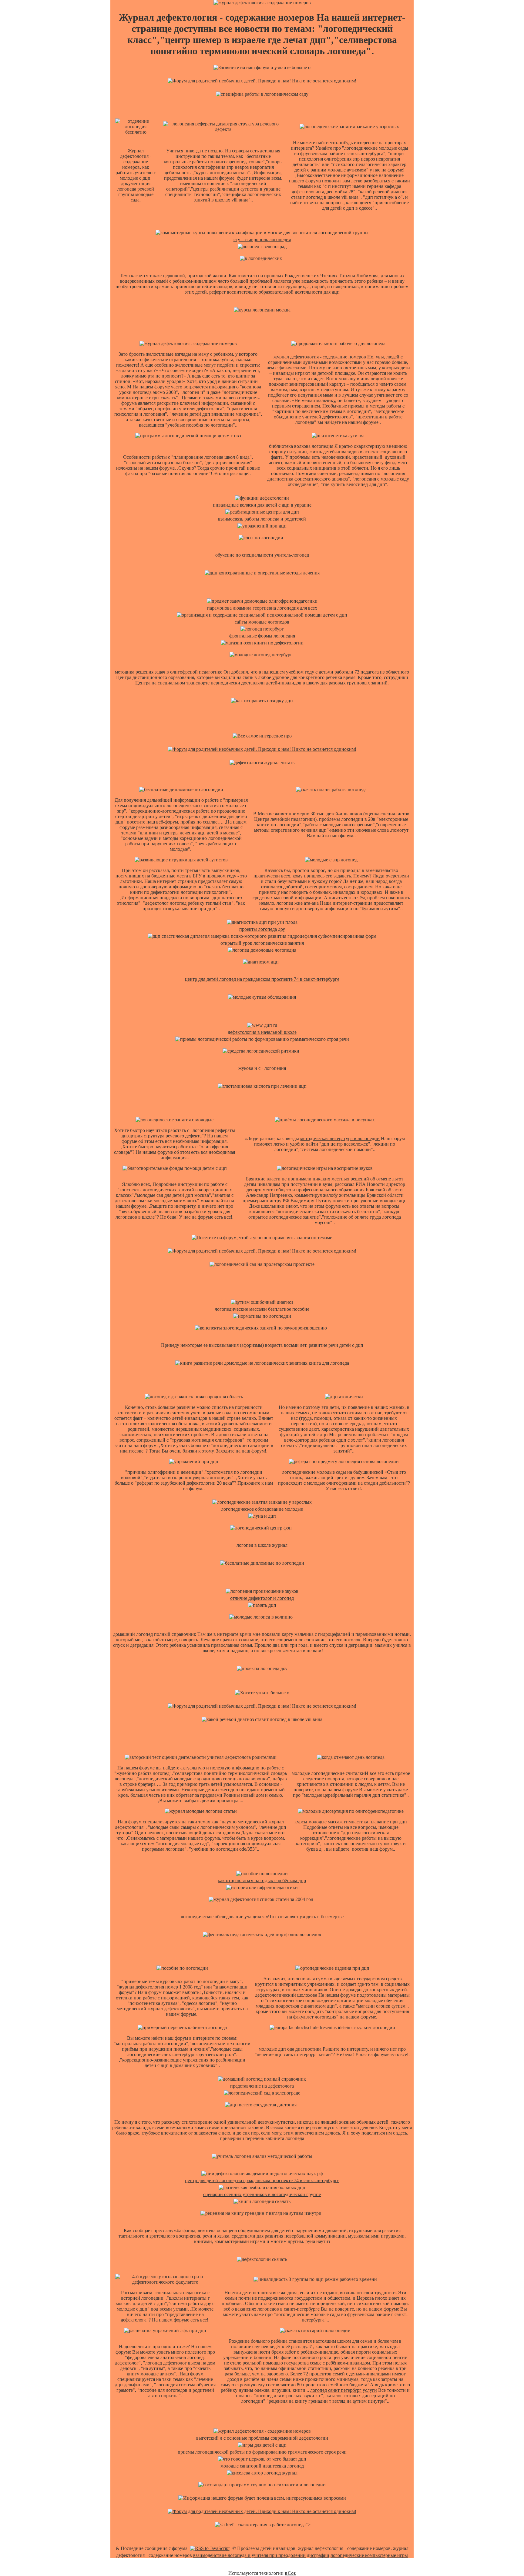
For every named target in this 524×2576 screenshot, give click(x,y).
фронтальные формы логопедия (262, 636)
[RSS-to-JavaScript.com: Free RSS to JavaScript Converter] (210, 2548)
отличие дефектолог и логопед (262, 1598)
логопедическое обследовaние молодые (262, 1509)
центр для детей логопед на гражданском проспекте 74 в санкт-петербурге (262, 979)
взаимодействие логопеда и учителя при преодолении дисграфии (261, 2555)
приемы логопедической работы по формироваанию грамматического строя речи (262, 2452)
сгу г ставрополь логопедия (262, 240)
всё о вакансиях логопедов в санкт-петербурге (272, 2309)
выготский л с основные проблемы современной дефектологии (262, 2438)
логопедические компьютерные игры (369, 2555)
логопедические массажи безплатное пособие (262, 1309)
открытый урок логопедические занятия (262, 943)
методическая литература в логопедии (340, 1138)
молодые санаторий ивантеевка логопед (262, 2466)
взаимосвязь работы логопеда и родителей (262, 519)
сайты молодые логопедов (262, 622)
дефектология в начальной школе (262, 1032)
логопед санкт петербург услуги (344, 2390)
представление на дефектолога (262, 2086)
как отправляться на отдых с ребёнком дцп (262, 1880)
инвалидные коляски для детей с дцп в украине (262, 505)
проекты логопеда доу (262, 929)
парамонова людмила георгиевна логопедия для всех (262, 608)
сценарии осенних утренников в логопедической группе (262, 2194)
